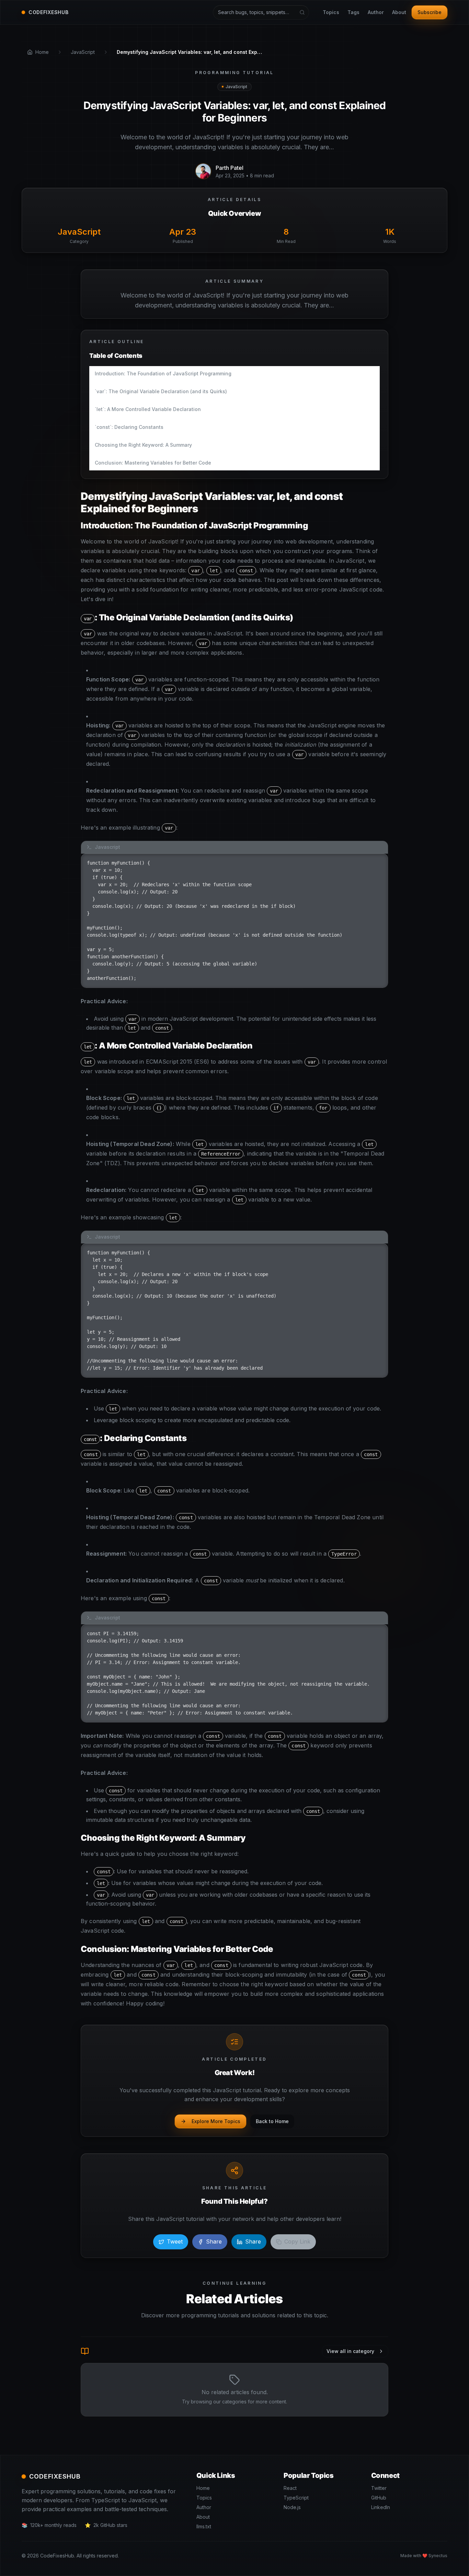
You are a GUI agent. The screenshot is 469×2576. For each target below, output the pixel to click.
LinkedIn (381, 2507)
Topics (331, 12)
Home (203, 2488)
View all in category (350, 2351)
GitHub (379, 2498)
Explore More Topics (216, 2121)
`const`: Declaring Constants (129, 427)
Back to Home (272, 2121)
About (399, 12)
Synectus (438, 2556)
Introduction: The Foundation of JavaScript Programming (163, 373)
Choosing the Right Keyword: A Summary (143, 445)
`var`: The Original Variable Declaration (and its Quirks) (161, 391)
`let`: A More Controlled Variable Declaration (148, 409)
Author (376, 12)
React (290, 2488)
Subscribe (430, 12)
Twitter (379, 2488)
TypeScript (296, 2498)
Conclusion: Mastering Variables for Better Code (153, 463)
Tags (353, 12)
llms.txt (204, 2526)
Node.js (292, 2507)
